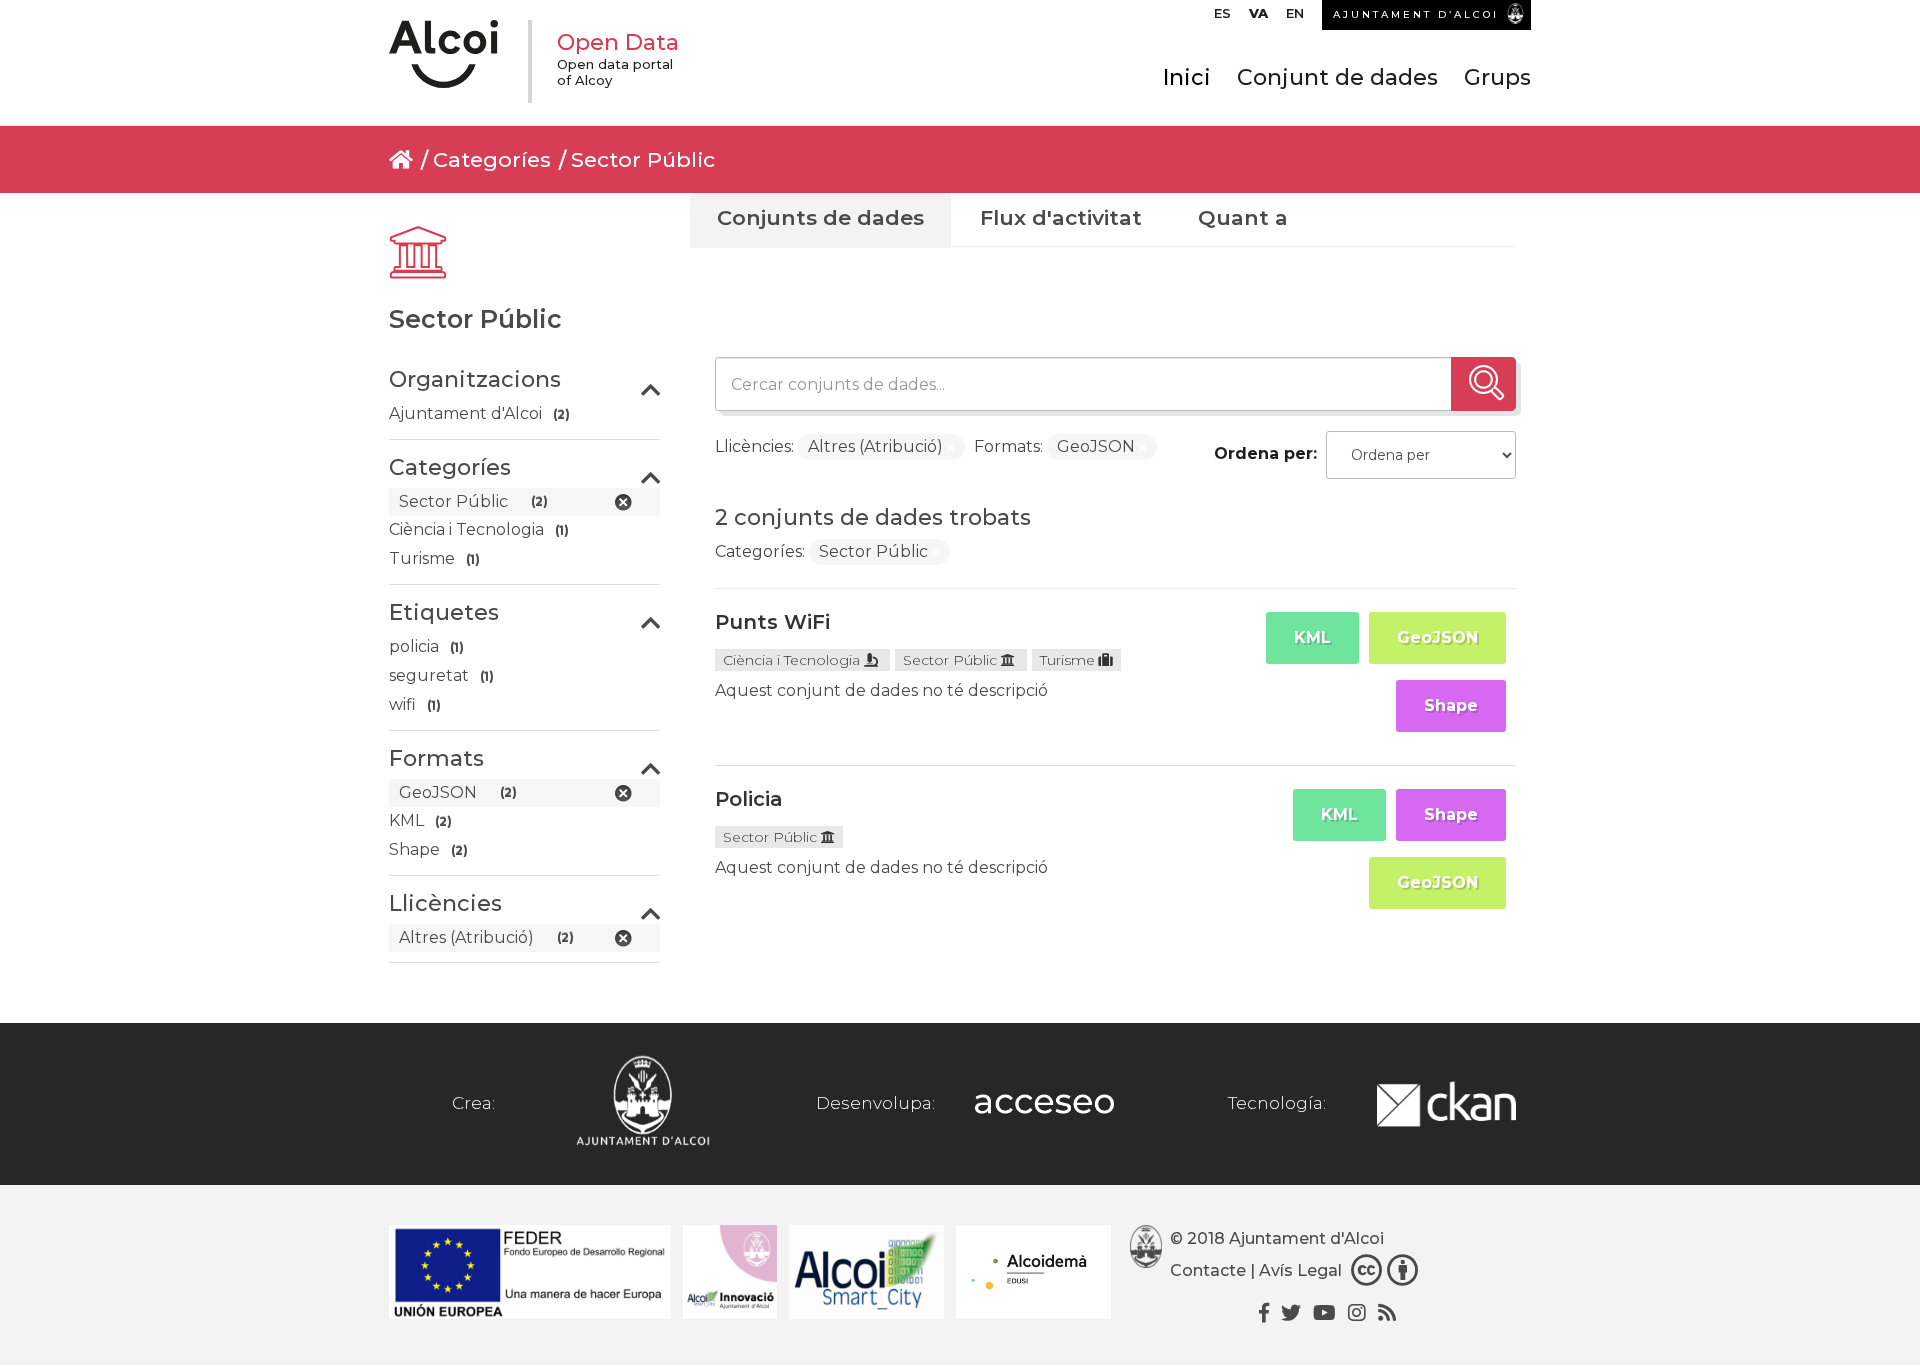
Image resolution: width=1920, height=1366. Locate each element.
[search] (1483, 384)
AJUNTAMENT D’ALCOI (1416, 14)
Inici (1187, 77)
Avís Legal (1300, 1270)
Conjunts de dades (820, 217)
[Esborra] (951, 448)
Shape (1451, 705)
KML (1312, 637)
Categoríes (492, 159)
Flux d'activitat (1061, 217)
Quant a (1243, 217)
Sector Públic (643, 159)
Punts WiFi (772, 622)
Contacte (1208, 1270)
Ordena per (1263, 453)
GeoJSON (1437, 637)
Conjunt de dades (1337, 77)
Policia (749, 799)
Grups (1497, 77)
